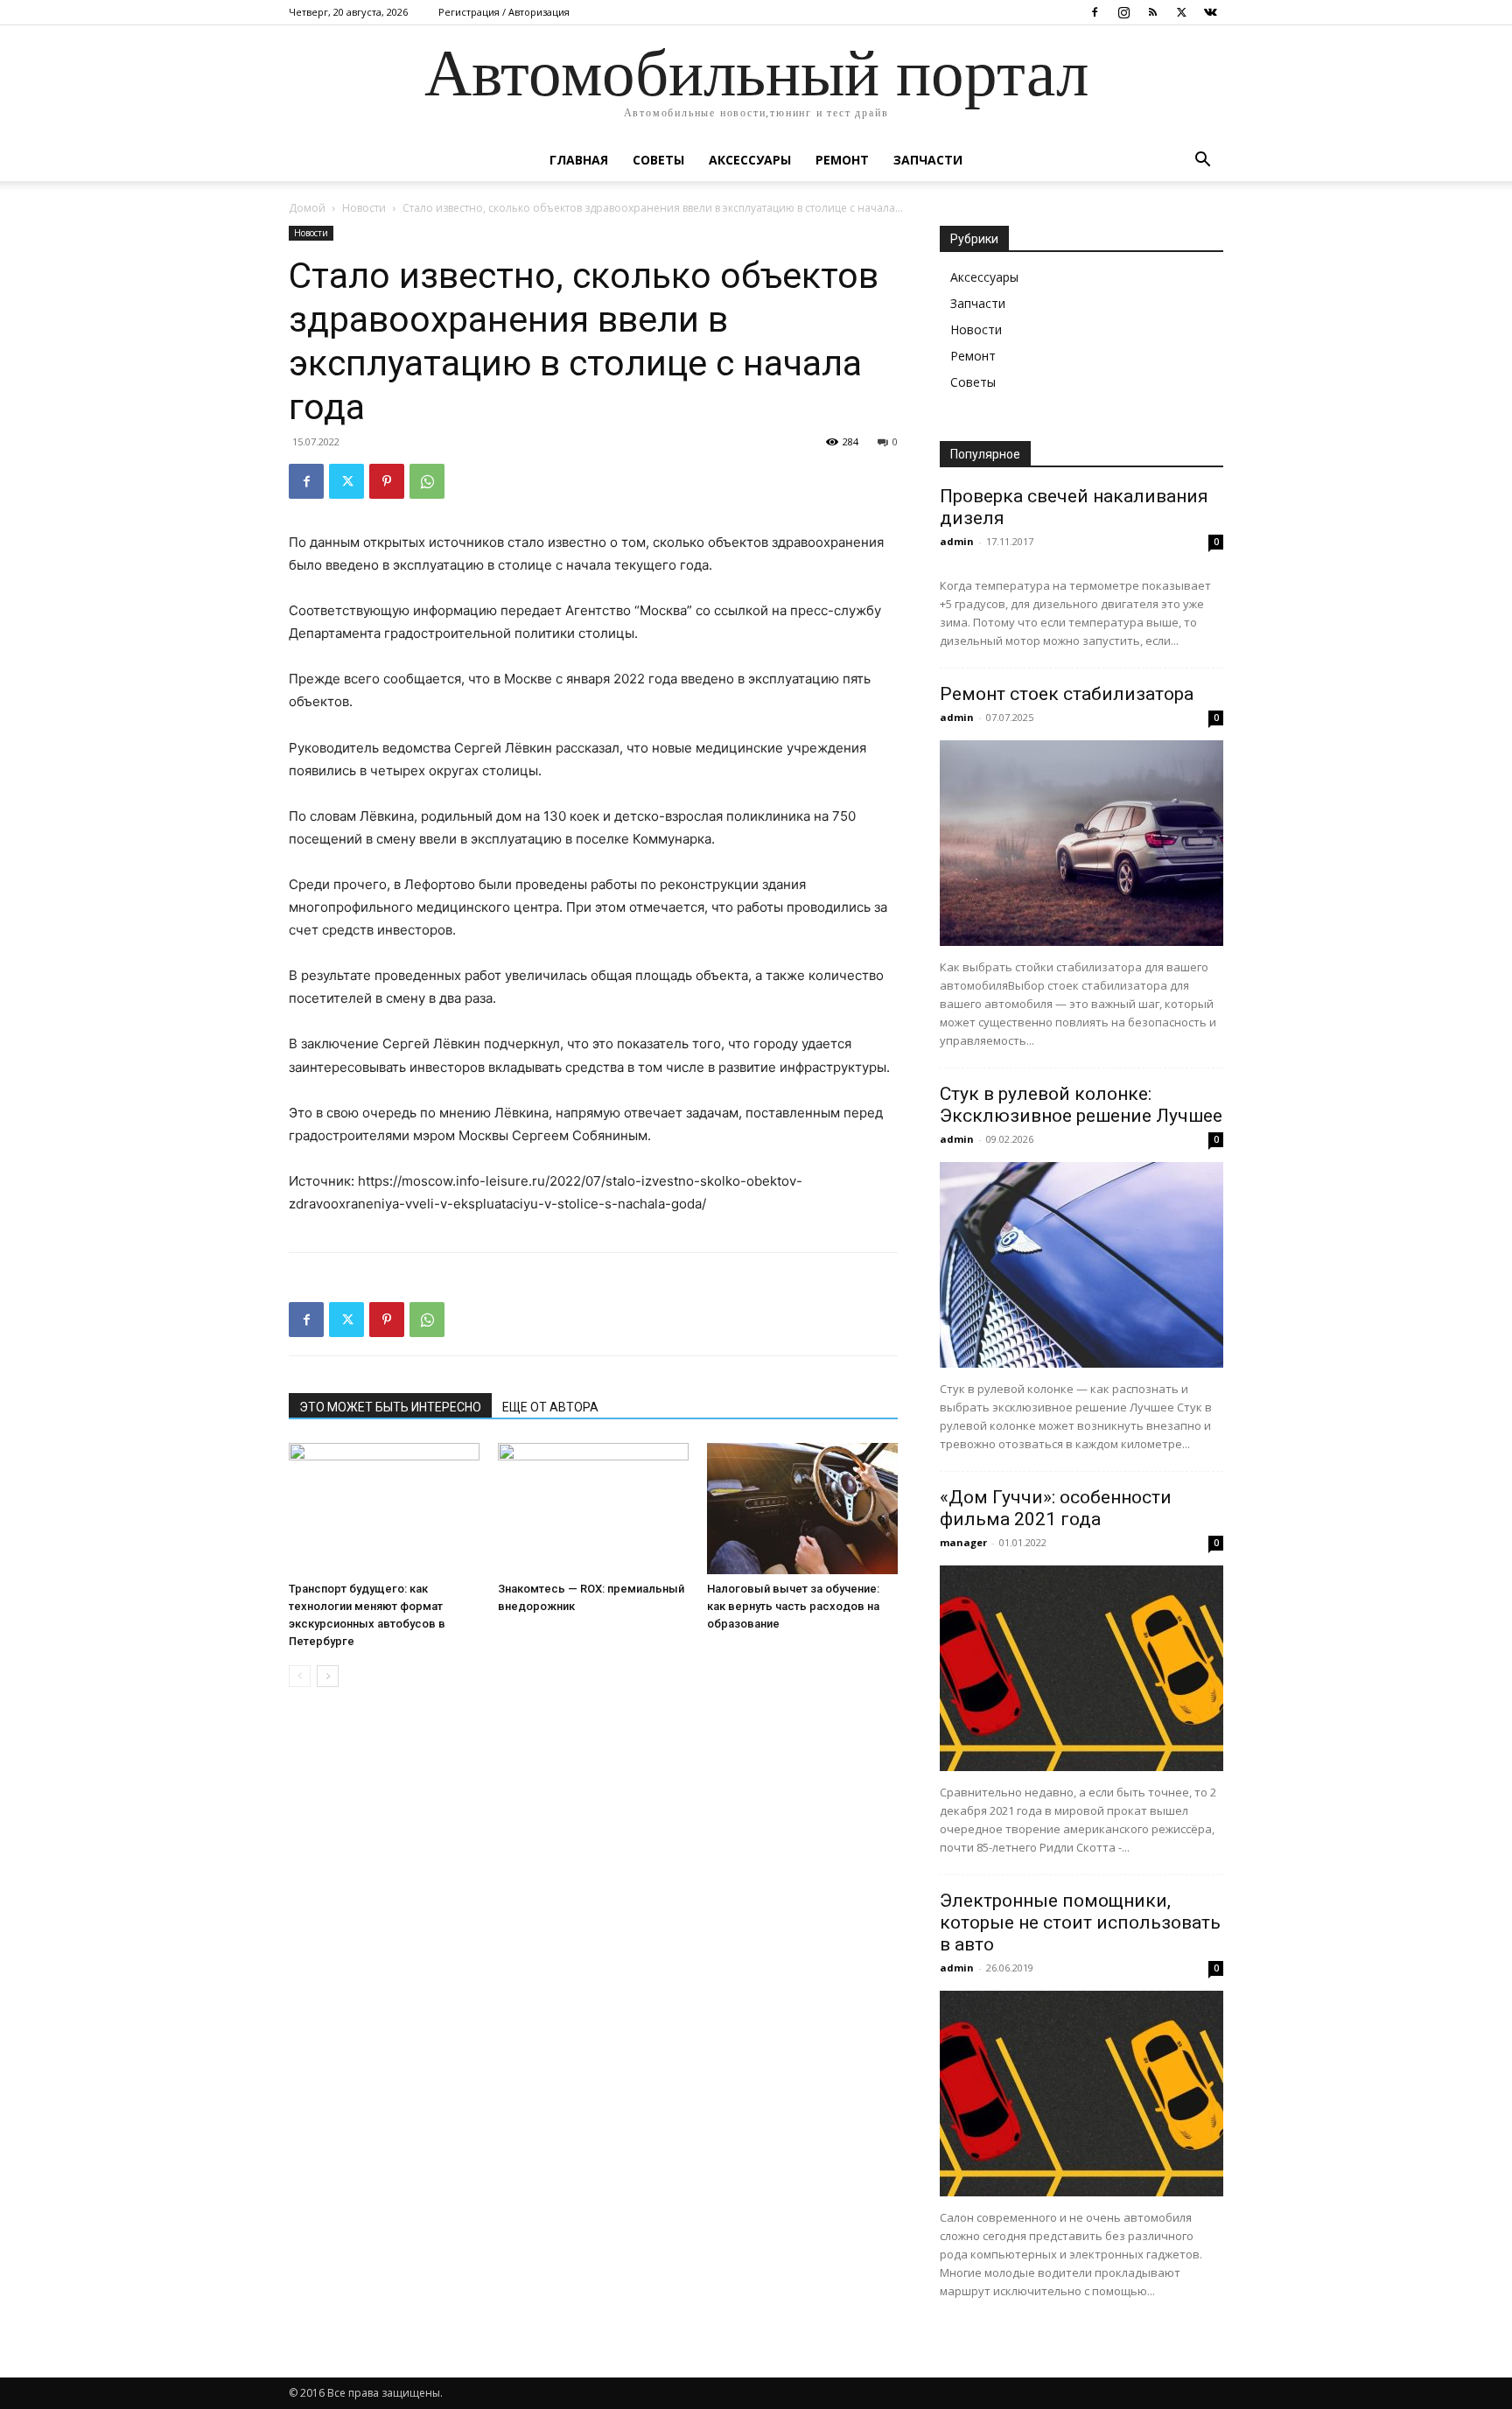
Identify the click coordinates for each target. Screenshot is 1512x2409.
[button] (1202, 161)
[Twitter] (1181, 12)
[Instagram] (1123, 12)
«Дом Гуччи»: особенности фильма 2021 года (1056, 1508)
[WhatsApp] (427, 481)
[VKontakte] (1210, 12)
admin (957, 541)
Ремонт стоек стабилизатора (1067, 694)
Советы (658, 160)
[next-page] (328, 1676)
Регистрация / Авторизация (504, 12)
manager (963, 1542)
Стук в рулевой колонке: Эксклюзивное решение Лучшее (1081, 1105)
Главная (579, 160)
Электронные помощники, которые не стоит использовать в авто (1080, 1922)
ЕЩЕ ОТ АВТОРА (550, 1407)
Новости (364, 208)
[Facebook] (1095, 12)
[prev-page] (300, 1676)
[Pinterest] (387, 481)
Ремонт (842, 160)
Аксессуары (750, 160)
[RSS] (1152, 12)
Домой (307, 208)
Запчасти (928, 160)
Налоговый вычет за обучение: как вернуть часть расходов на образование (793, 1606)
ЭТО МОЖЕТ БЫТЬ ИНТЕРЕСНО (390, 1407)
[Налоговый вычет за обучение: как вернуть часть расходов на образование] (802, 1509)
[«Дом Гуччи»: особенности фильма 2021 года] (1081, 1668)
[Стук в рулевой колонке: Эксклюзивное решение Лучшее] (1081, 1265)
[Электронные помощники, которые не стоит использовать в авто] (1081, 2094)
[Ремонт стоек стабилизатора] (1081, 843)
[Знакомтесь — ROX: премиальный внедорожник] (593, 1509)
